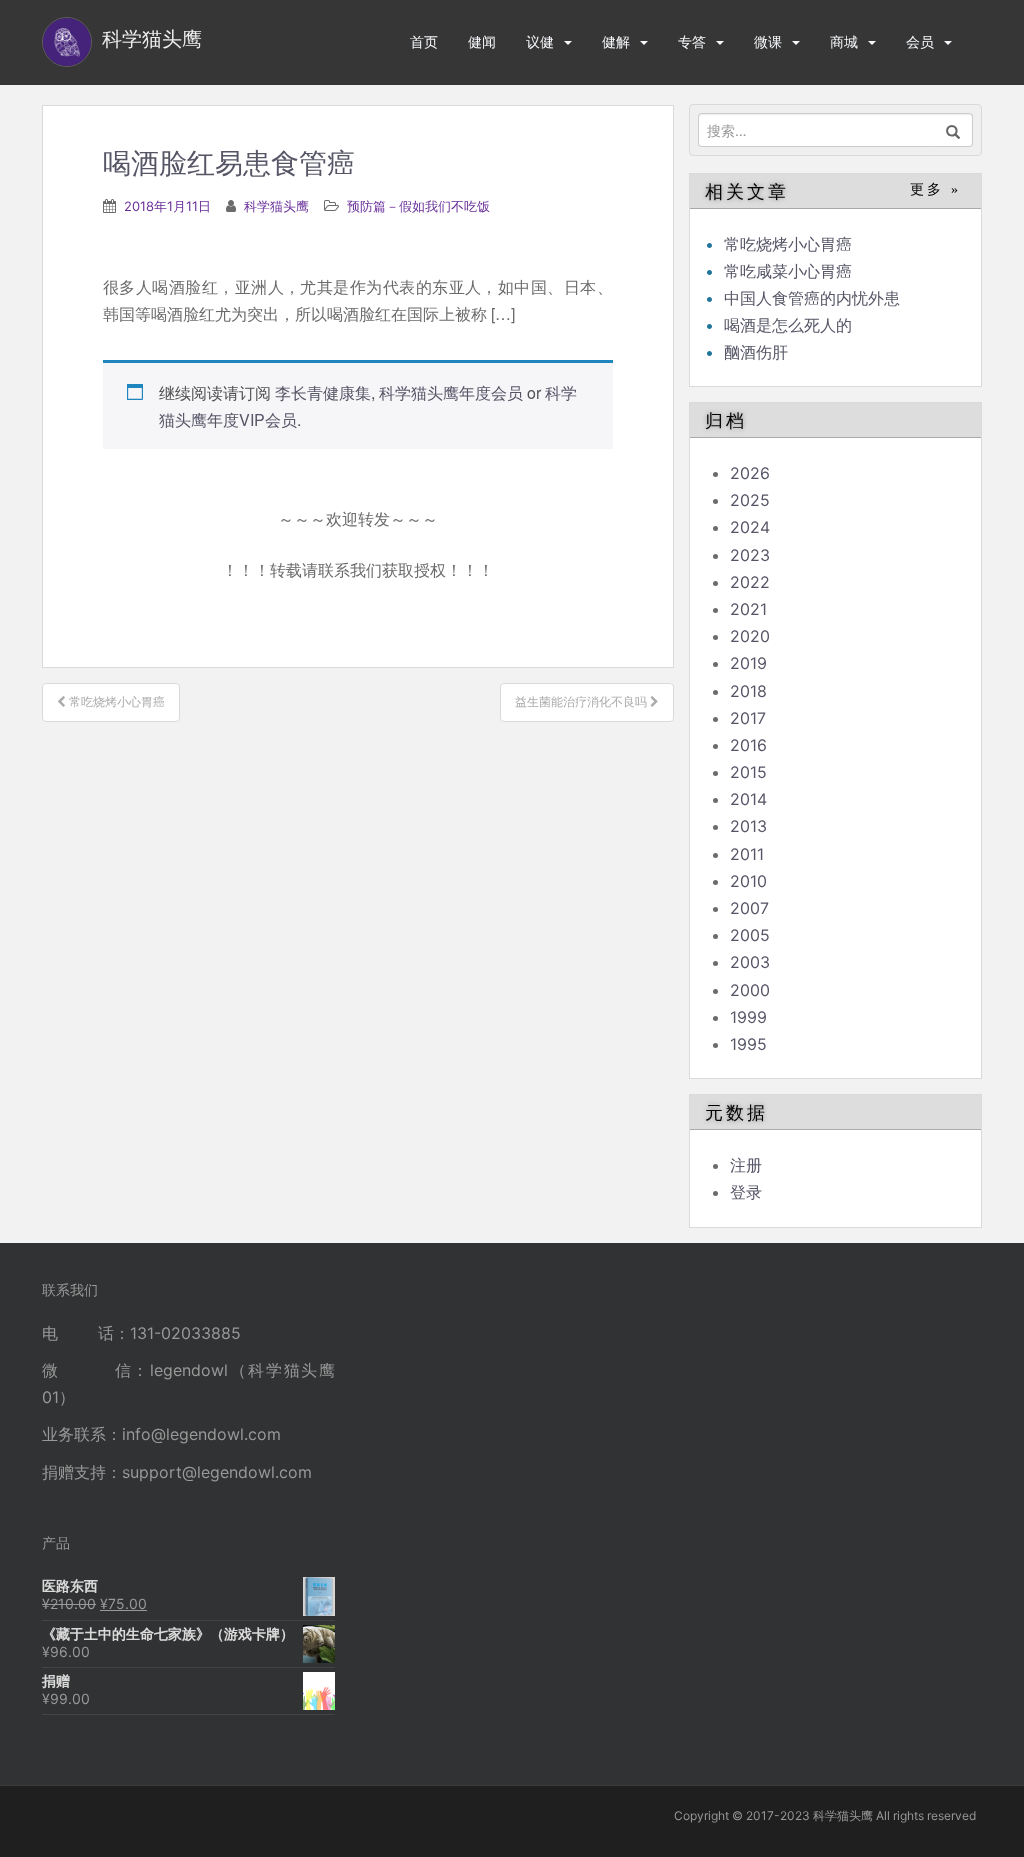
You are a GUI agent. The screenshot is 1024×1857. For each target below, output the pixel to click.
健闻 (482, 41)
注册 (746, 1165)
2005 (750, 935)
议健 (540, 41)
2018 (748, 691)
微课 (768, 41)
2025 (750, 500)
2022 (750, 582)
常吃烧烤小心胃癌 (788, 244)
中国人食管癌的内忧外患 (812, 298)
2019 (748, 663)
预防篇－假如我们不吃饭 (418, 206)
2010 (748, 881)
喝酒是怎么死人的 (788, 325)
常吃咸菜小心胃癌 (788, 271)
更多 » (935, 189)
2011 (747, 854)
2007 (749, 908)
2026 (750, 473)
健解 (616, 41)
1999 (748, 1017)
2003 (750, 962)
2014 (748, 799)
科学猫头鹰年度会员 (451, 392)
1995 (748, 1044)
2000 (750, 990)
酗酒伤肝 (756, 352)
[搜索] (953, 130)
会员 (920, 41)
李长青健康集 (323, 392)
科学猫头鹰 (276, 206)
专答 (692, 41)
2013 (748, 826)
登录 (746, 1192)
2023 (750, 555)
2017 (748, 718)
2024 (750, 527)
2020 (750, 636)
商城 (844, 41)
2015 (748, 772)
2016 (748, 745)
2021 (748, 609)
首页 (424, 41)
